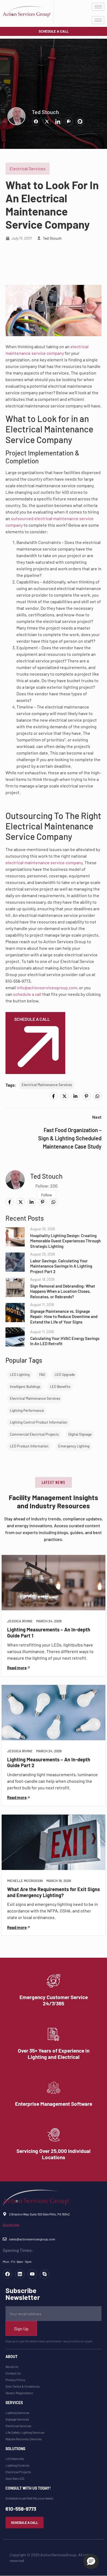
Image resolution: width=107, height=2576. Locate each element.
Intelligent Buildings (25, 1387)
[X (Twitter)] (64, 1096)
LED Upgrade (65, 1375)
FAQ (42, 1375)
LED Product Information (29, 1446)
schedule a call (27, 994)
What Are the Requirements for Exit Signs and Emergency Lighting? (54, 1892)
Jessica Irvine (20, 1621)
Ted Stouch (45, 112)
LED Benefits (60, 1387)
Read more (17, 1668)
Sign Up (21, 2329)
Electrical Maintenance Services (47, 1085)
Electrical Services (28, 168)
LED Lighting (20, 1375)
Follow (47, 1195)
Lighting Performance (27, 1410)
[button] (54, 1482)
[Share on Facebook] (36, 121)
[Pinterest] (86, 1096)
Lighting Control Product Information (39, 1422)
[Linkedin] (20, 2274)
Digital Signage (80, 1434)
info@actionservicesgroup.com (47, 987)
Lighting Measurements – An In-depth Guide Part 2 (49, 1762)
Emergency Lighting (74, 1446)
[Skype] (44, 2274)
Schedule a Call (32, 1019)
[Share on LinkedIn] (58, 121)
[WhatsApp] (97, 1096)
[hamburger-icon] (98, 7)
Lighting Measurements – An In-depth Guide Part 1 (49, 1633)
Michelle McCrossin (25, 1881)
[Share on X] (47, 121)
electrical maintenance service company (44, 862)
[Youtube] (32, 2274)
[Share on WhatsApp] (80, 121)
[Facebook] (54, 1096)
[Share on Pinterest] (69, 121)
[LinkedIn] (75, 1096)
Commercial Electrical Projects (34, 1434)
